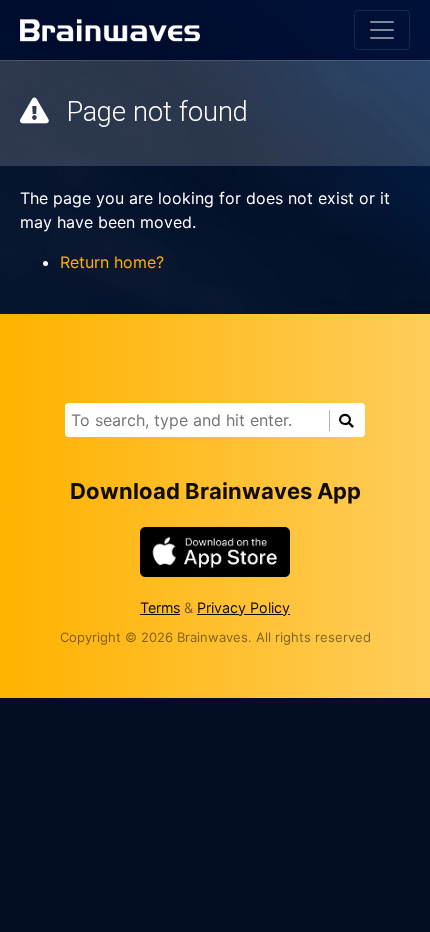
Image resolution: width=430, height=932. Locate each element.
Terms (160, 607)
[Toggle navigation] (382, 30)
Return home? (112, 262)
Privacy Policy (243, 607)
